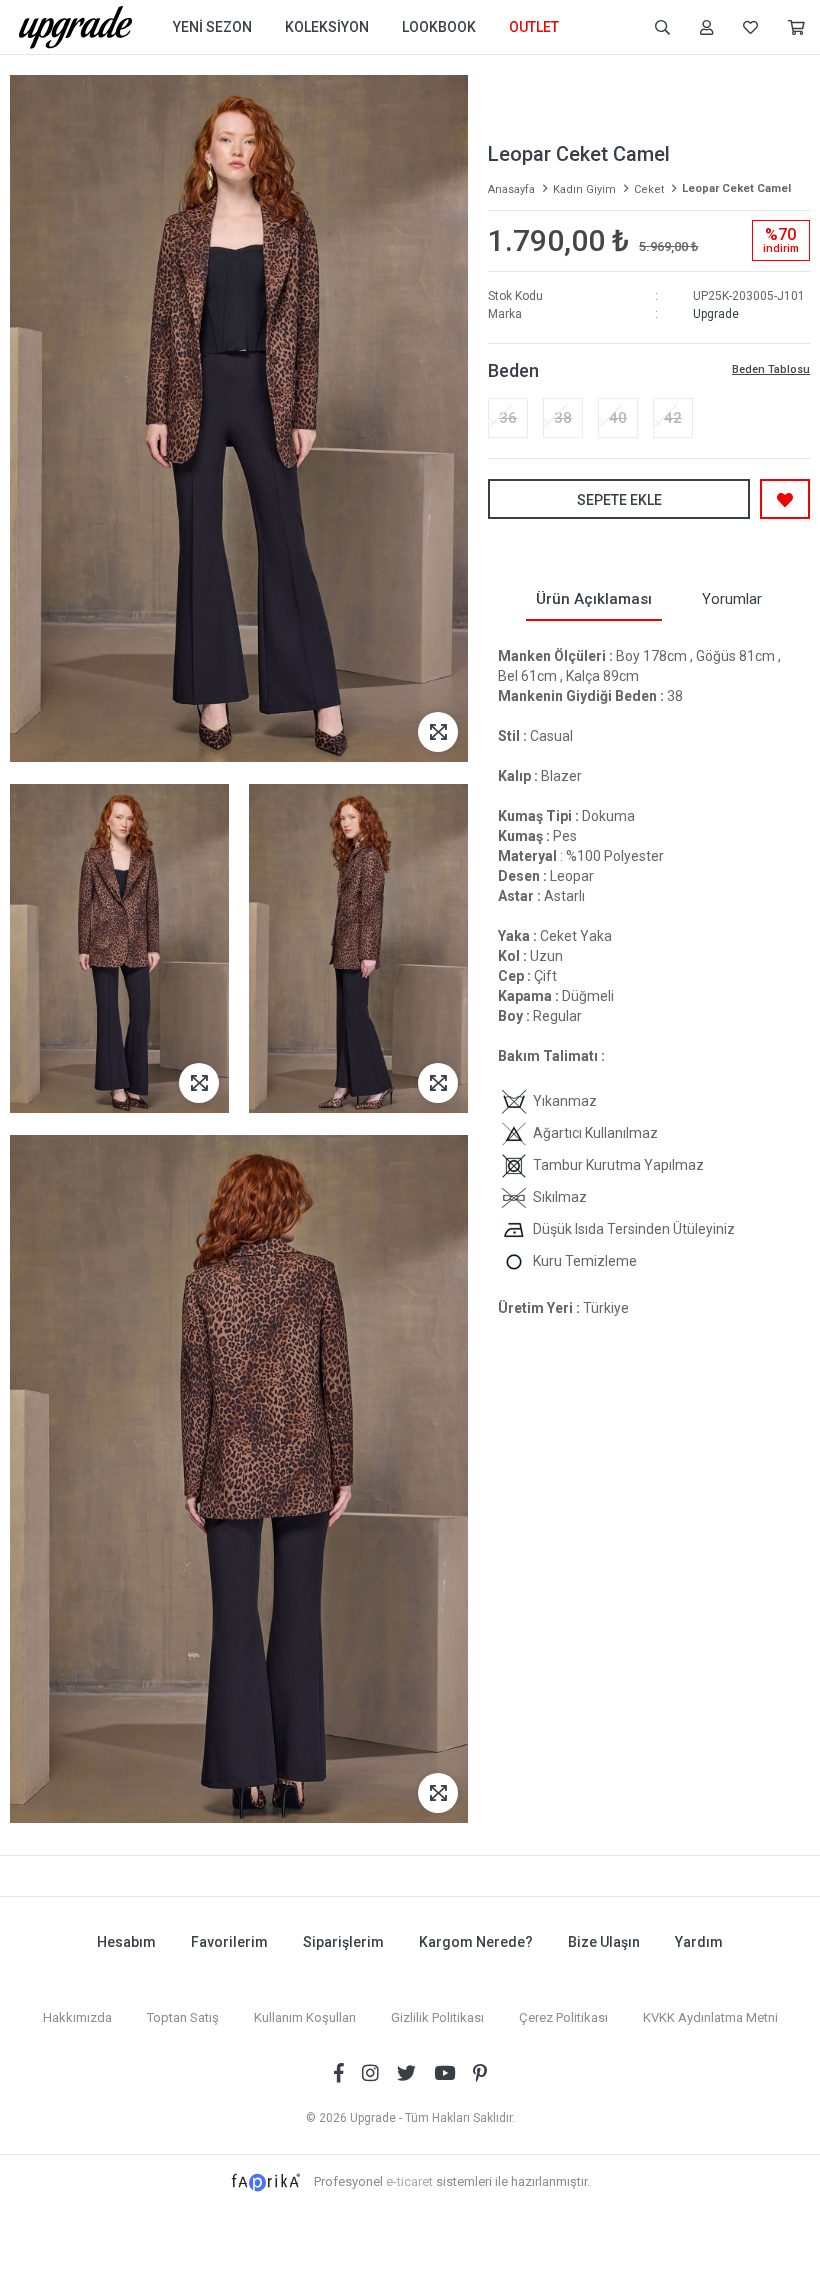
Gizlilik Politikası (437, 2017)
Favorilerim (229, 1942)
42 (673, 418)
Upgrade (716, 314)
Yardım (699, 1942)
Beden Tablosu (771, 369)
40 (618, 418)
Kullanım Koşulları (305, 2017)
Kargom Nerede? (476, 1942)
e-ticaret (409, 2181)
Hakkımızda (77, 2017)
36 (508, 418)
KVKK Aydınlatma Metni (710, 2017)
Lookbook (439, 27)
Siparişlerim (343, 1942)
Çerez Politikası (563, 2017)
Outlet (534, 27)
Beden (513, 370)
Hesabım (126, 1942)
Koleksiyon (327, 27)
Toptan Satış (183, 2017)
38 (563, 418)
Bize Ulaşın (604, 1942)
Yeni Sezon (212, 27)
